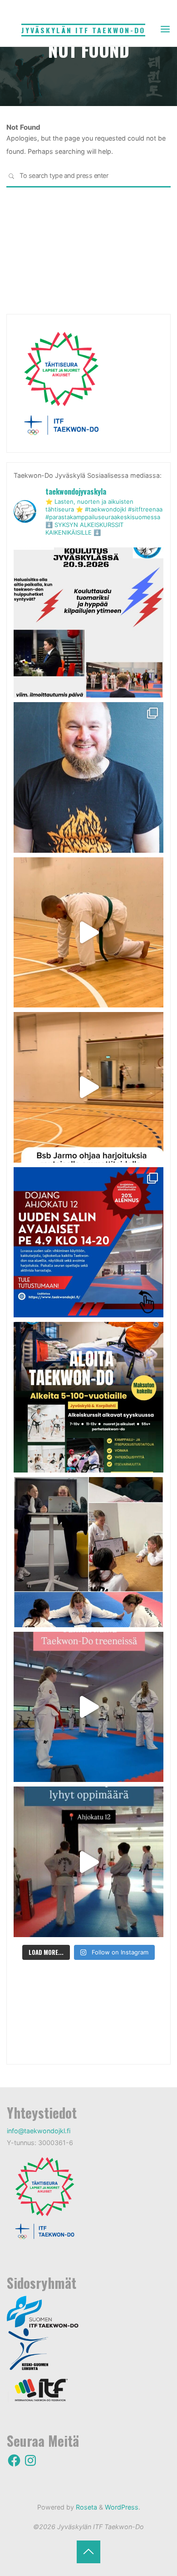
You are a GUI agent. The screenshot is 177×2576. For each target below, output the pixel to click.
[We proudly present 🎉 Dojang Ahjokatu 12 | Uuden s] (88, 1242)
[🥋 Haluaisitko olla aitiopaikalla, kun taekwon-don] (88, 622)
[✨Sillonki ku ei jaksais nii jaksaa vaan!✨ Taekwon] (88, 1552)
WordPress (122, 2507)
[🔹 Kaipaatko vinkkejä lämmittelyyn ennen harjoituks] (88, 932)
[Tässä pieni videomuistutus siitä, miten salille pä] (88, 1862)
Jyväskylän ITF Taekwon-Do (83, 30)
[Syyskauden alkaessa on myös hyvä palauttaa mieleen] (88, 1707)
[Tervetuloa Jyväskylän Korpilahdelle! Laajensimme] (88, 1087)
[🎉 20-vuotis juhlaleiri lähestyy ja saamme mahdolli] (88, 777)
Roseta (86, 2507)
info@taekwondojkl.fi (39, 2131)
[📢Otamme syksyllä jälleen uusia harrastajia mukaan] (88, 1397)
